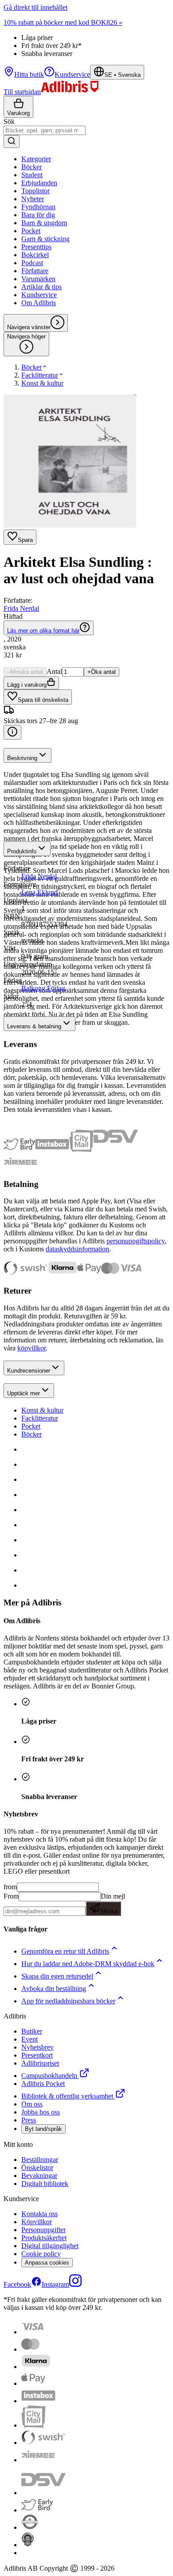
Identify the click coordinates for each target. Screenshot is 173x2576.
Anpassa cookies (47, 2263)
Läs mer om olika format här (43, 631)
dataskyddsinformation (77, 1249)
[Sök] (12, 141)
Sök (9, 121)
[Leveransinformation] (12, 732)
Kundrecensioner (29, 1371)
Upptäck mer (24, 1393)
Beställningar (40, 2160)
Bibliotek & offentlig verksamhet (67, 2096)
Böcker (31, 1434)
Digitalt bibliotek (45, 2184)
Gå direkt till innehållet (35, 7)
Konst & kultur (42, 1410)
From (11, 1896)
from (10, 1887)
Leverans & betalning (34, 1026)
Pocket (31, 1426)
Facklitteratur (40, 1418)
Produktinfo (22, 851)
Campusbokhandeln (49, 2076)
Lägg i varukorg (27, 685)
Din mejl (112, 1903)
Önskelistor (37, 2168)
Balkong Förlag (43, 988)
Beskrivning (22, 758)
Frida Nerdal (21, 608)
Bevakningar (39, 2176)
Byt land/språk (43, 2129)
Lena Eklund (39, 892)
